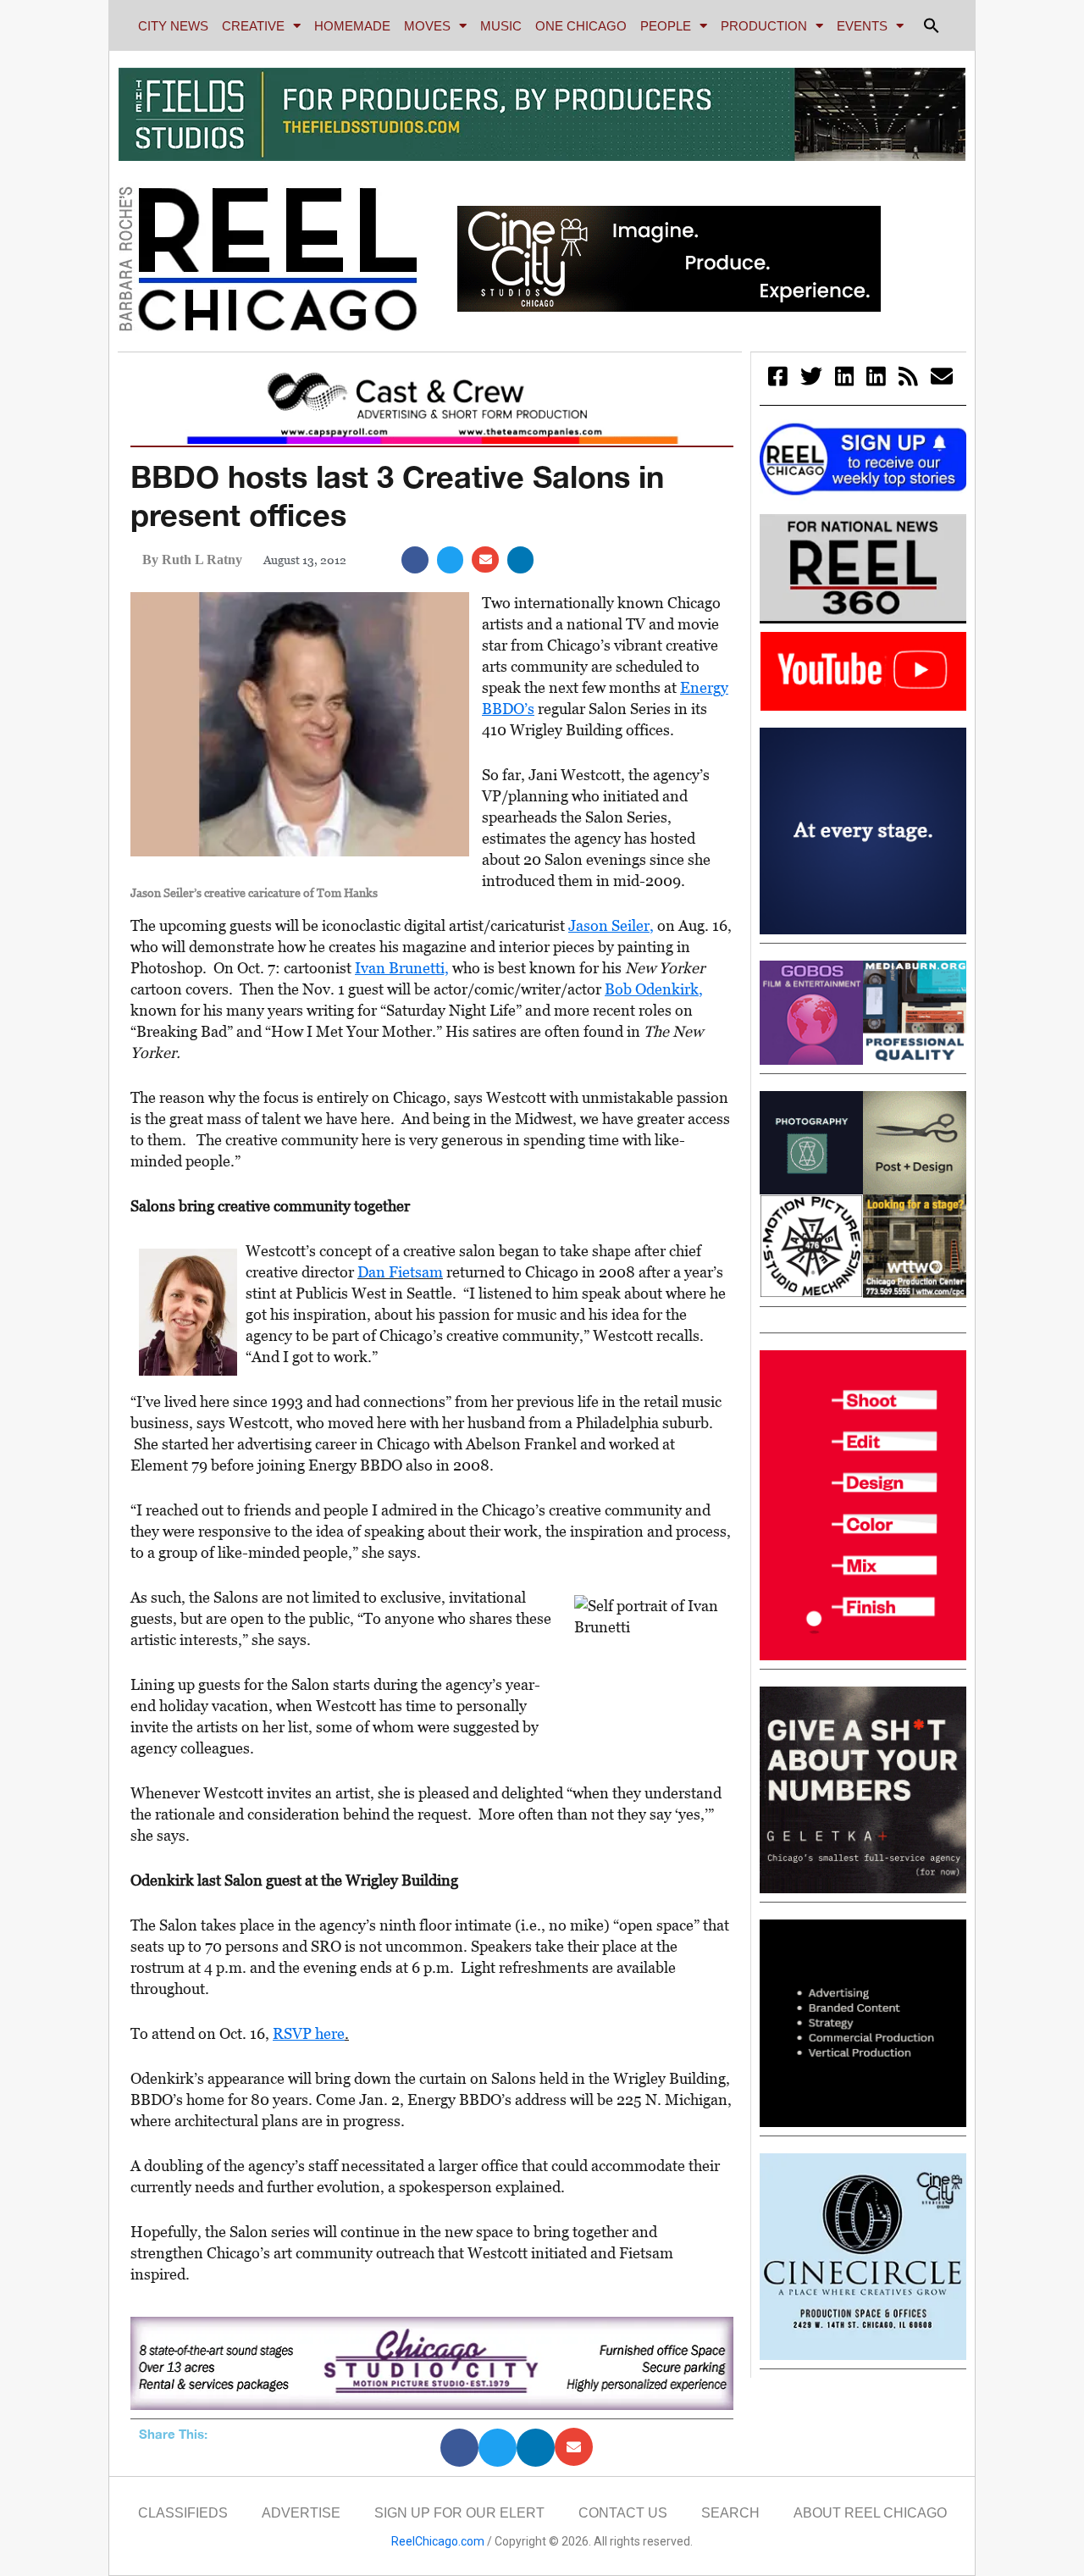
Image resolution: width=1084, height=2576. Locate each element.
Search (730, 2513)
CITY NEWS (173, 26)
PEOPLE (666, 26)
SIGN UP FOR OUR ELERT (459, 2513)
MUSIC (501, 26)
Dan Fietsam (400, 1272)
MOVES (427, 26)
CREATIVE (253, 26)
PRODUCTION (764, 26)
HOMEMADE (352, 26)
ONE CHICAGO (581, 26)
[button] (932, 25)
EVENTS (862, 26)
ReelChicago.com (438, 2541)
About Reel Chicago (870, 2513)
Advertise (301, 2513)
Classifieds (183, 2513)
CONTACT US (623, 2513)
